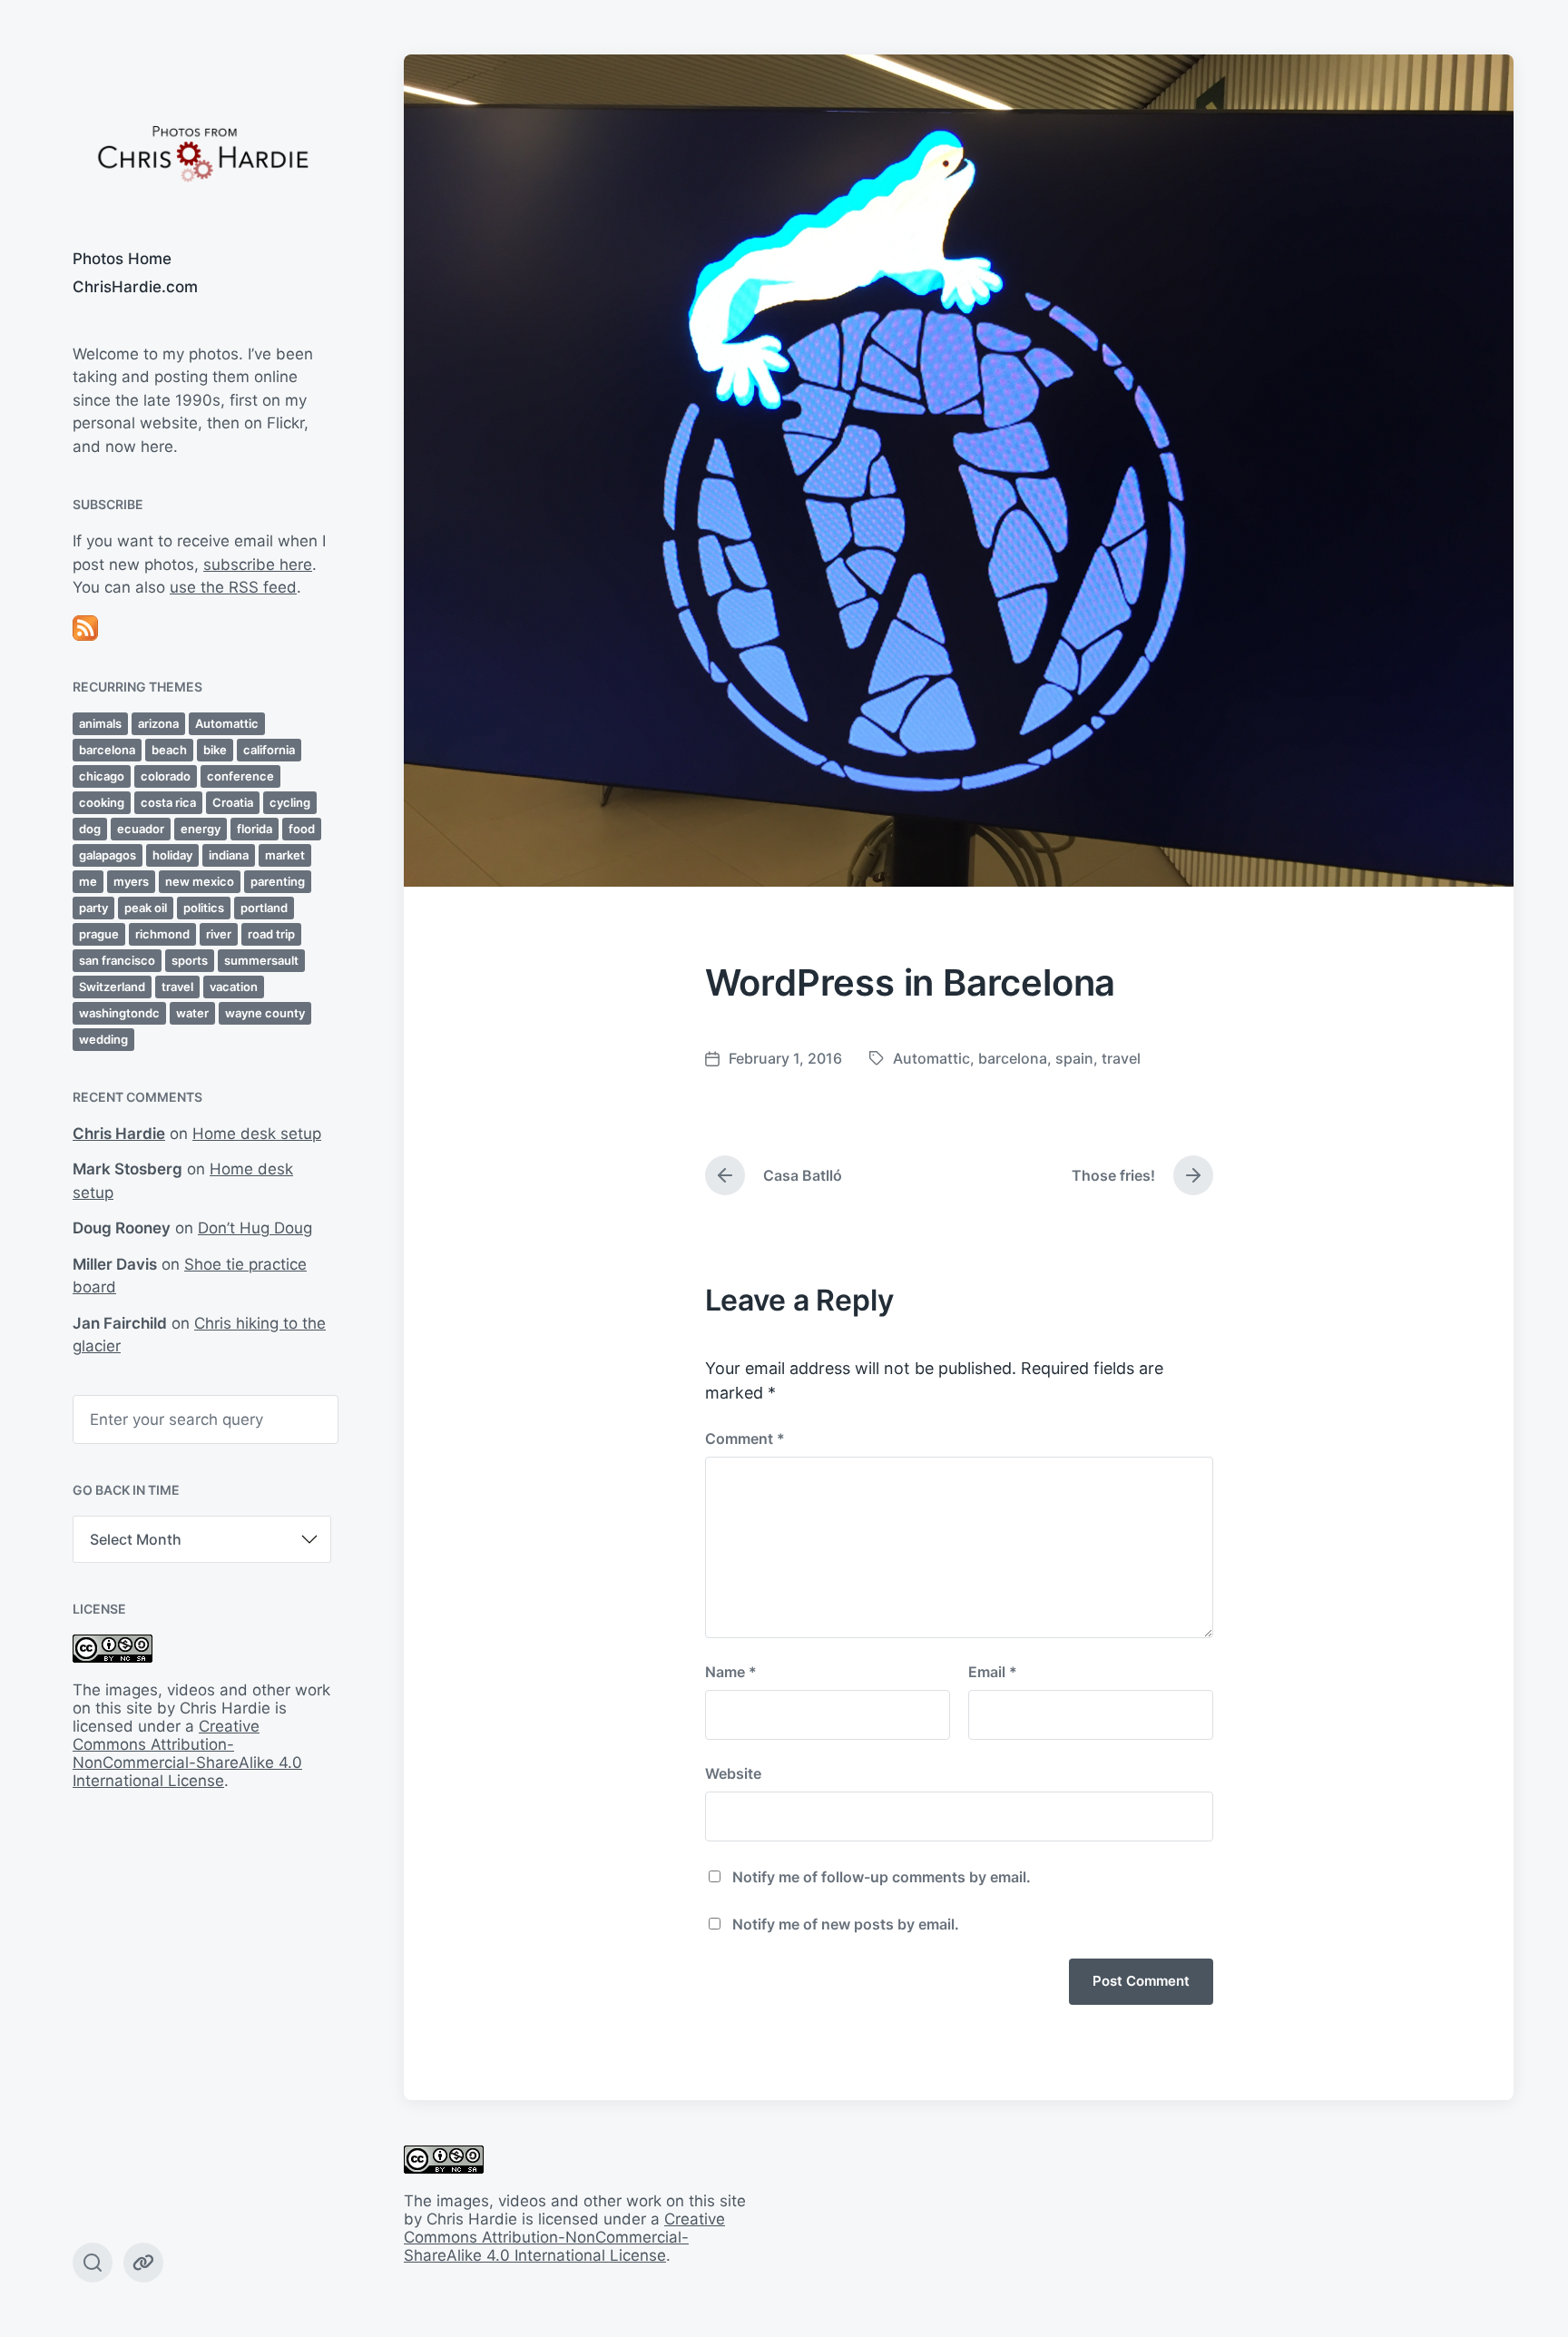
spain (1074, 1058)
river (219, 934)
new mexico (200, 881)
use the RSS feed (233, 587)
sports (190, 960)
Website (733, 1773)
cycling (290, 802)
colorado (166, 776)
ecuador (141, 829)
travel (177, 987)
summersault (261, 960)
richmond (162, 934)
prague (99, 934)
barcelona (107, 750)
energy (201, 829)
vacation (234, 987)
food (302, 829)
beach (169, 750)
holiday (172, 855)
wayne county (265, 1013)
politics (204, 908)
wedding (103, 1039)
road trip (271, 934)
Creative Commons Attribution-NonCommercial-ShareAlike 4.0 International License (187, 1753)
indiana (229, 855)
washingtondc (119, 1013)
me (88, 881)
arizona (158, 723)
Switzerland (112, 987)
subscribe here (258, 565)
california (269, 750)
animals (100, 723)
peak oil (146, 908)
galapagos (108, 855)
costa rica (168, 802)
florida (255, 829)
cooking (102, 802)
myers (131, 881)
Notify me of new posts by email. (846, 1924)
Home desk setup (257, 1134)
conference (240, 776)
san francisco (117, 960)
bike (215, 750)
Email (993, 1672)
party (93, 908)
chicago (102, 776)
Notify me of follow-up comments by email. (882, 1877)
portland (264, 908)
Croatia (233, 802)
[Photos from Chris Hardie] (202, 152)
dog (90, 829)
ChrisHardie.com (135, 287)
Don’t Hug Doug (255, 1228)
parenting (278, 881)
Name (731, 1672)
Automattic (227, 723)
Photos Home (122, 259)
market (285, 855)
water (192, 1013)
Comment (745, 1439)
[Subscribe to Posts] (202, 628)
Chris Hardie (119, 1134)
